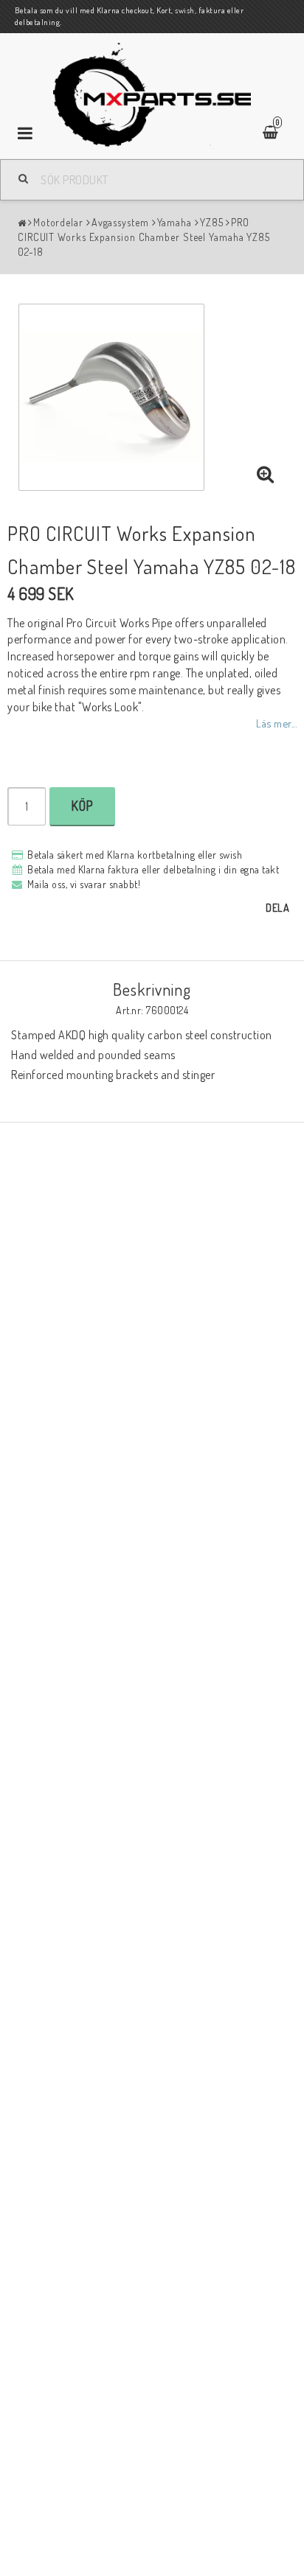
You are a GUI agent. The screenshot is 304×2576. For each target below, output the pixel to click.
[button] (266, 475)
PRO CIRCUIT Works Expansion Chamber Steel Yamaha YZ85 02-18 (144, 237)
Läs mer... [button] (276, 723)
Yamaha (175, 222)
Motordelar (58, 222)
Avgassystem (120, 222)
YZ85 (212, 222)
